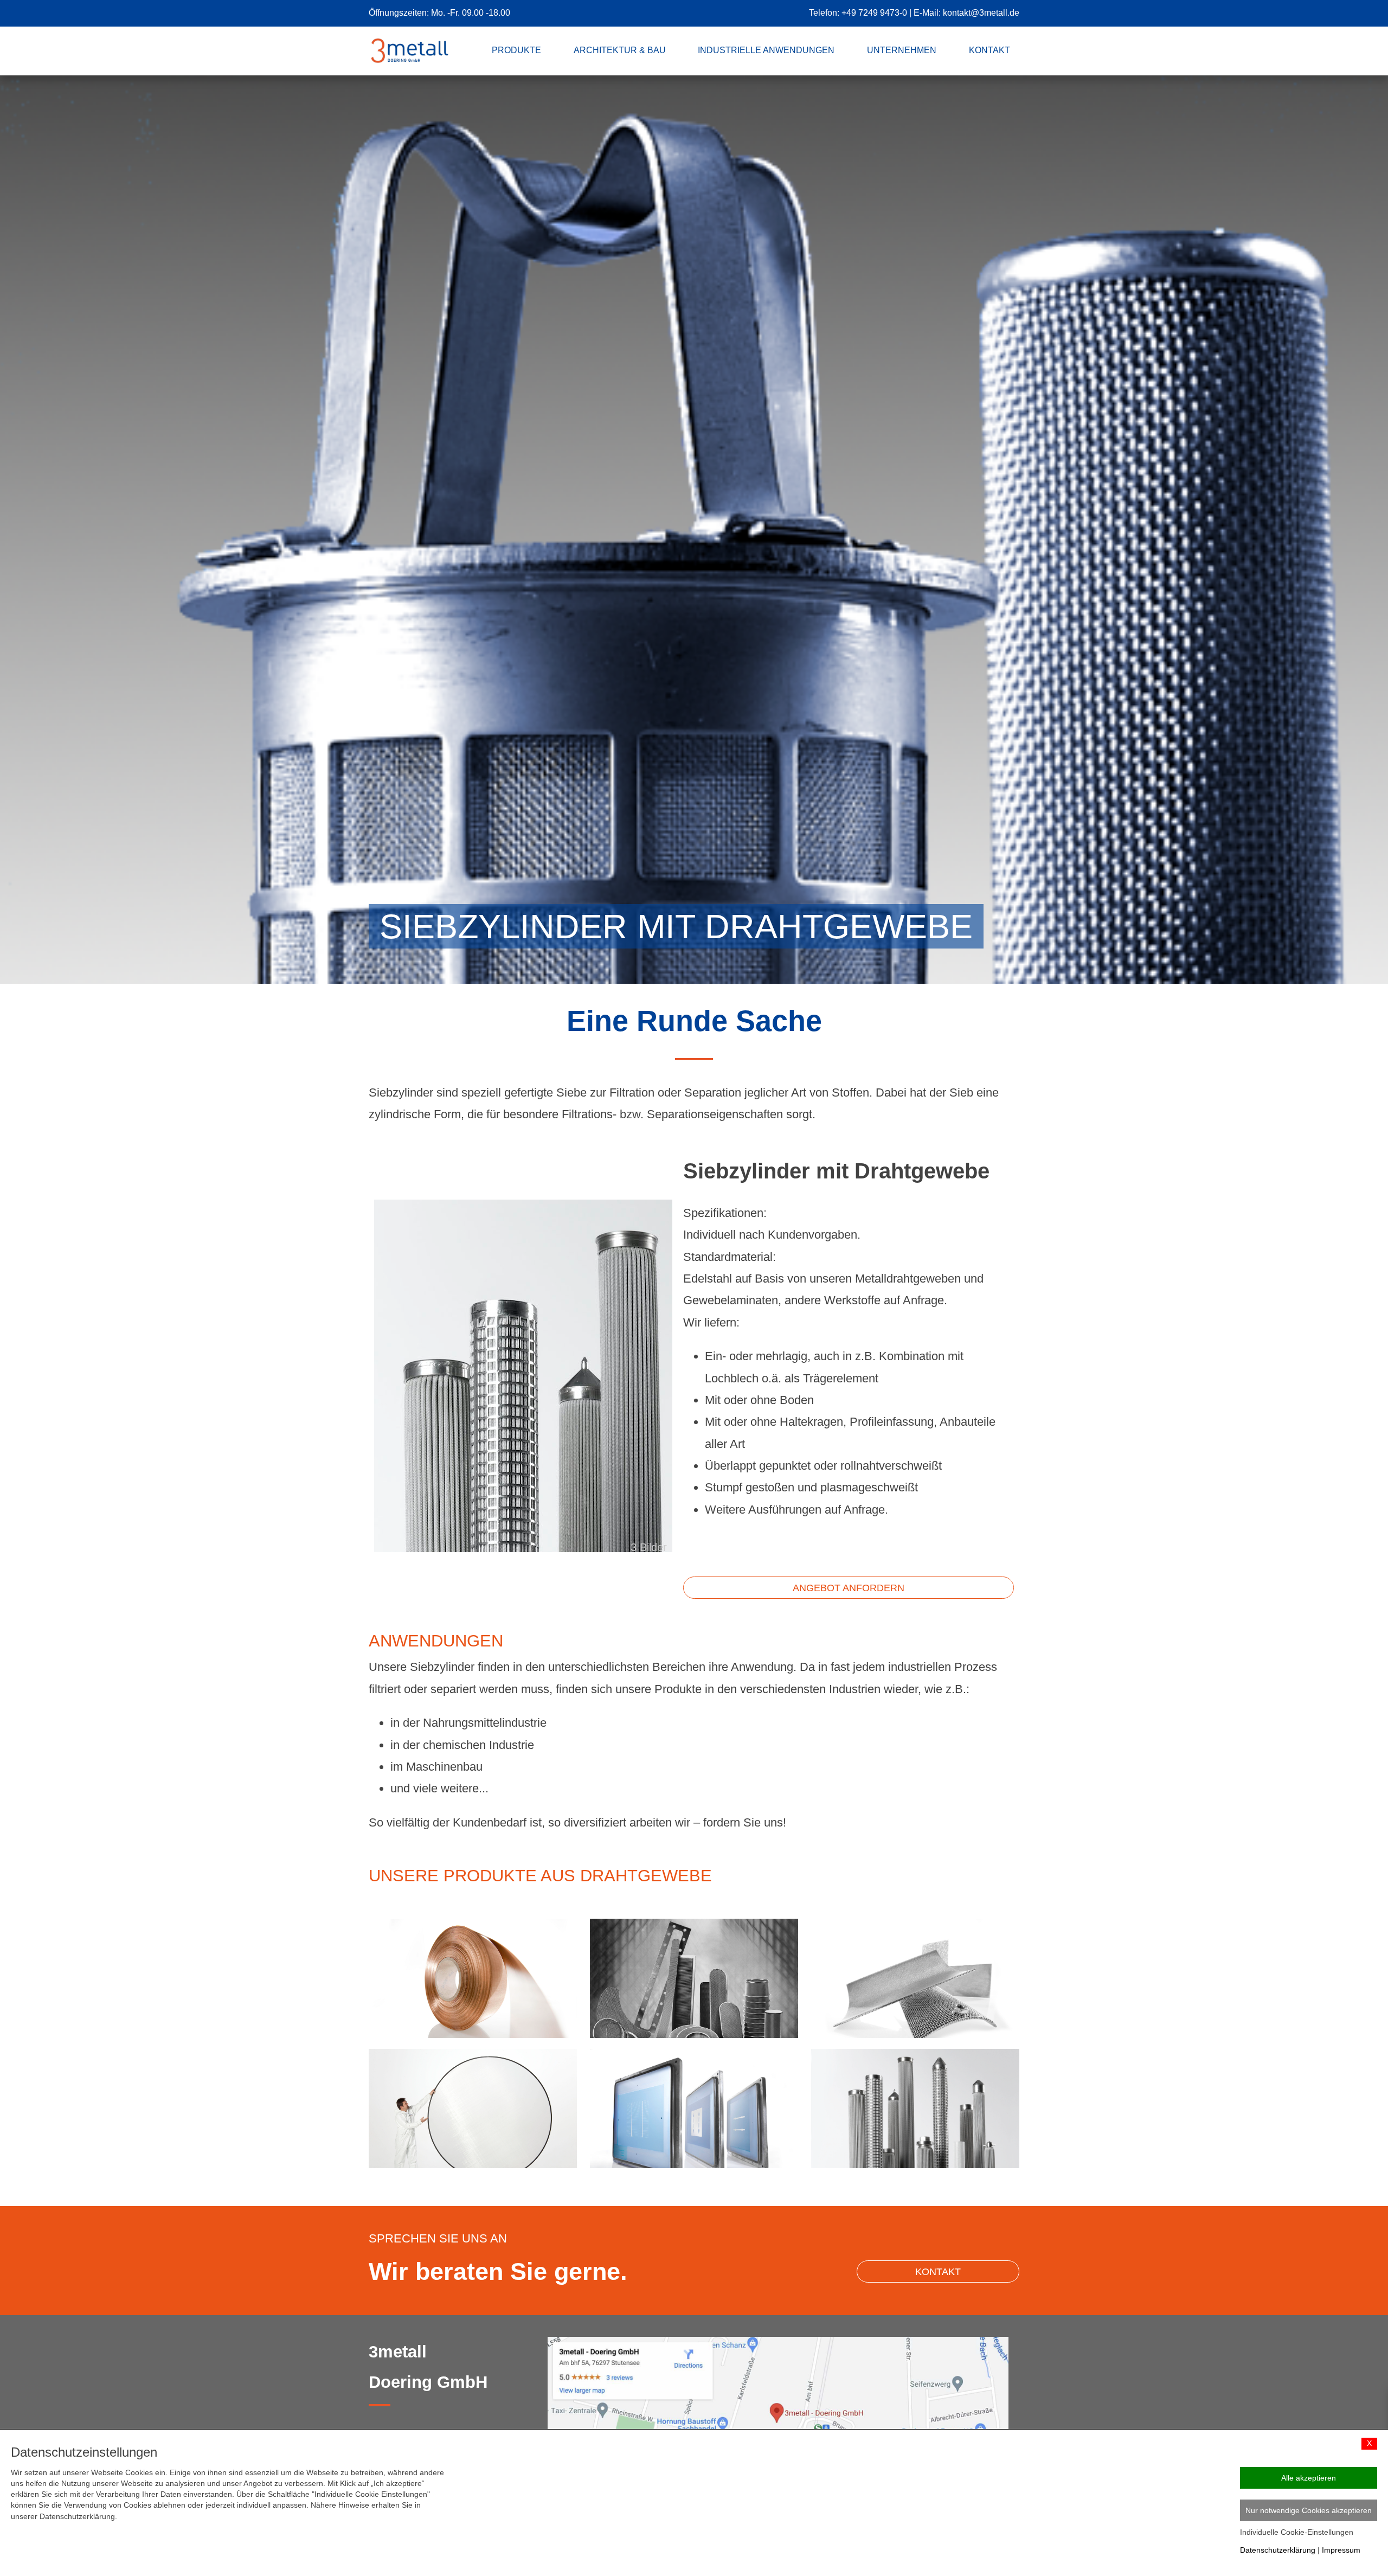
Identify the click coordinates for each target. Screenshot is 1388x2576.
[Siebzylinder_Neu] (523, 1670)
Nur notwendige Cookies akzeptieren (1309, 2510)
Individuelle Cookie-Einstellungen (1297, 2532)
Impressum (1341, 2550)
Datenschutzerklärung (1278, 2550)
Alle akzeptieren (1309, 2478)
